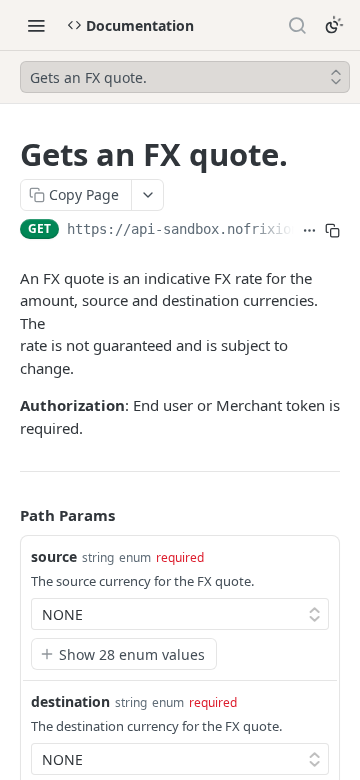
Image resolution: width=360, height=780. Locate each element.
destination (70, 701)
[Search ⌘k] (297, 25)
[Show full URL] (309, 231)
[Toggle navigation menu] (36, 25)
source (54, 556)
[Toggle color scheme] (334, 25)
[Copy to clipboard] (332, 231)
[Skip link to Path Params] (6, 516)
